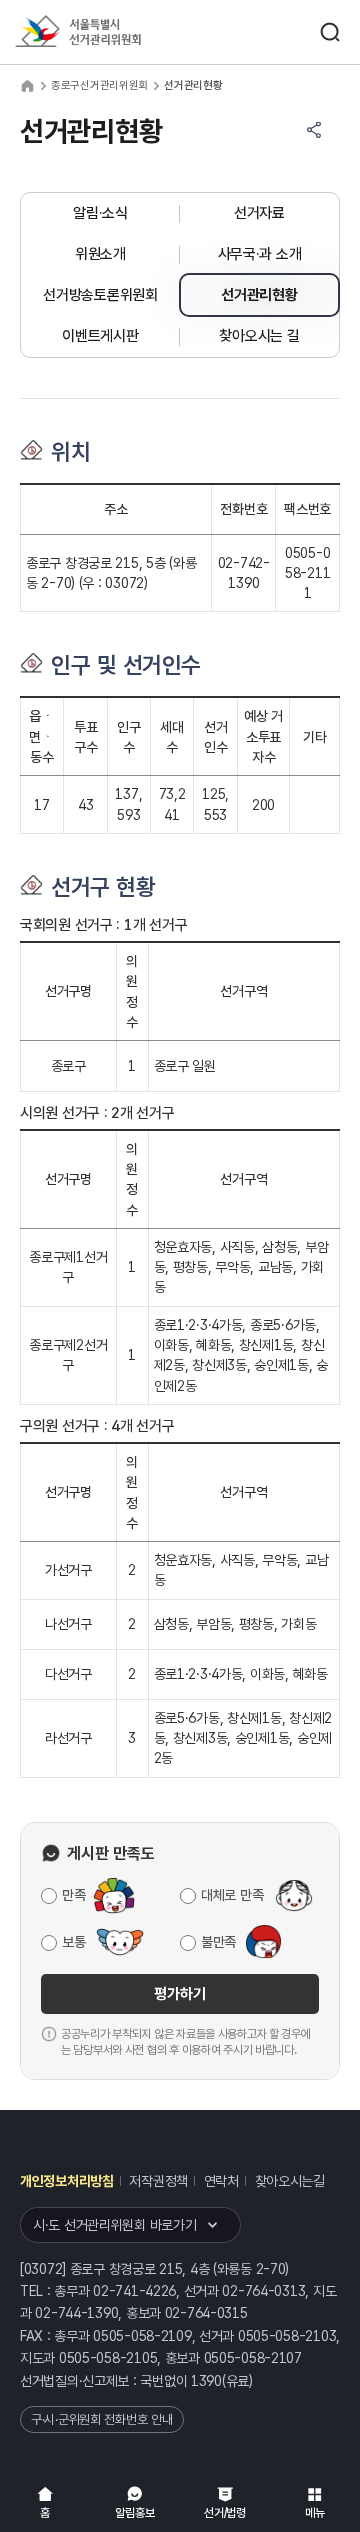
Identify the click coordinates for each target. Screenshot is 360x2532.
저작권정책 (158, 2181)
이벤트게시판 (100, 336)
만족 (73, 1895)
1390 (206, 2381)
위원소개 (100, 254)
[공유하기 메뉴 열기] (314, 130)
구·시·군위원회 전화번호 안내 (102, 2419)
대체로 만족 (232, 1895)
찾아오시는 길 (259, 336)
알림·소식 (100, 213)
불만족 (218, 1942)
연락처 (221, 2181)
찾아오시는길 (290, 2181)
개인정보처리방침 (67, 2181)
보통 (73, 1942)
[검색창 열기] (330, 32)
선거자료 (259, 213)
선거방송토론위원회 (100, 295)
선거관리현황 (259, 295)
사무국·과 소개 (260, 254)
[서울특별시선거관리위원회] (115, 32)
